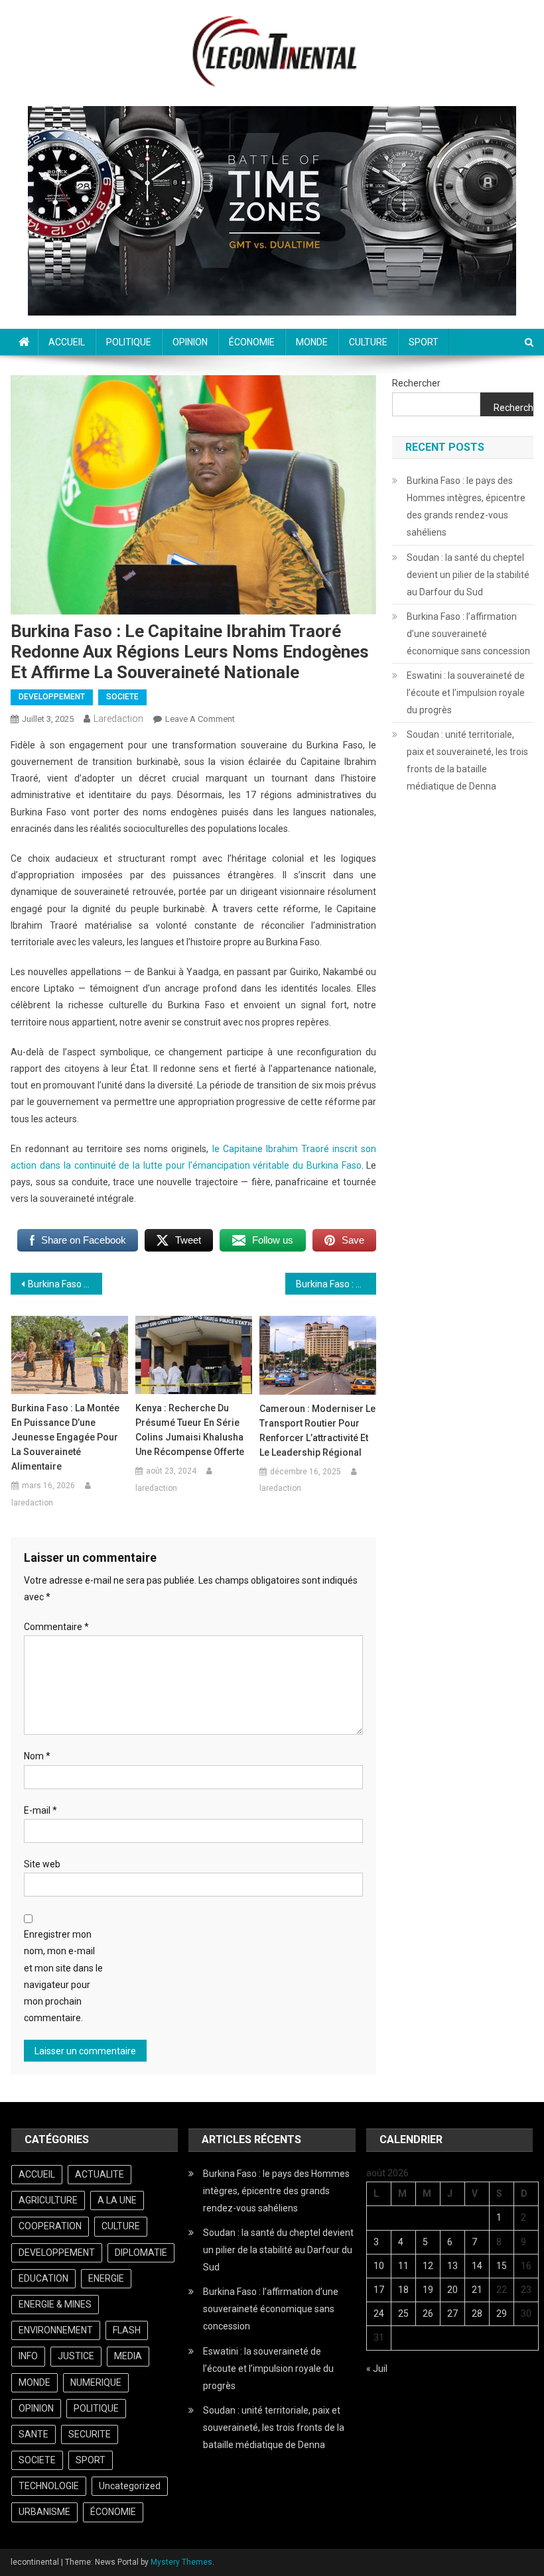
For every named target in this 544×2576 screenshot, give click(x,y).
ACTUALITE (100, 2174)
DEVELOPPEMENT (52, 697)
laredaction (118, 719)
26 (428, 2313)
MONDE (312, 342)
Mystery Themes (181, 2562)
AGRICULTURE (48, 2200)
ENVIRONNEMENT (56, 2330)
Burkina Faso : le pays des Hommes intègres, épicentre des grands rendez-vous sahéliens (466, 506)
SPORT (424, 342)
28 (477, 2313)
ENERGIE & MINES (55, 2304)
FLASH (127, 2330)
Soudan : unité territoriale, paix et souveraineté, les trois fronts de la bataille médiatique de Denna (467, 760)
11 (403, 2266)
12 (428, 2266)
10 (379, 2266)
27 (452, 2313)
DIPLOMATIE (141, 2253)
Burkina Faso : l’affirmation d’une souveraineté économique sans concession (468, 634)
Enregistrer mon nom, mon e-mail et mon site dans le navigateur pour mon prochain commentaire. (63, 1976)
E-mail (40, 1810)
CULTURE (368, 342)
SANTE (34, 2434)
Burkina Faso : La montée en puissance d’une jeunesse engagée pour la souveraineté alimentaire (65, 1437)
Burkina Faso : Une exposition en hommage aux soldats (65, 1284)
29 (502, 2313)
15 (502, 2266)
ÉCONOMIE (252, 342)
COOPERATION (50, 2226)
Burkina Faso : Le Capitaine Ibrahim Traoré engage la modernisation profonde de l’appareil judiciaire (336, 1284)
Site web (42, 1864)
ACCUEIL (67, 342)
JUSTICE (76, 2356)
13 (452, 2266)
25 (403, 2313)
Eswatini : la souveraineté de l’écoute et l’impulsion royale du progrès (466, 693)
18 (403, 2290)
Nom (37, 1756)
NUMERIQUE (96, 2382)
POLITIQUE (129, 342)
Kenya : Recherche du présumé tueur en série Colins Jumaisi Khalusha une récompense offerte (190, 1430)
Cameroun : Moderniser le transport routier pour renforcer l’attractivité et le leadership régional (317, 1431)
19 (428, 2290)
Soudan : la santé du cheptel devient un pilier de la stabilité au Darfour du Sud (468, 575)
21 (477, 2290)
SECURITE (90, 2434)
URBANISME (44, 2512)
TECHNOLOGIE (49, 2486)
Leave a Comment (200, 719)
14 (477, 2266)
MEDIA (128, 2356)
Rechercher (416, 383)
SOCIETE (122, 697)
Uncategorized (130, 2486)
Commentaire (56, 1627)
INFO (28, 2356)
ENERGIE (106, 2278)
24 (379, 2313)
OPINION (190, 342)
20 (452, 2290)
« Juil (377, 2369)
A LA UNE (117, 2200)
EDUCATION (43, 2278)
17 (379, 2290)
